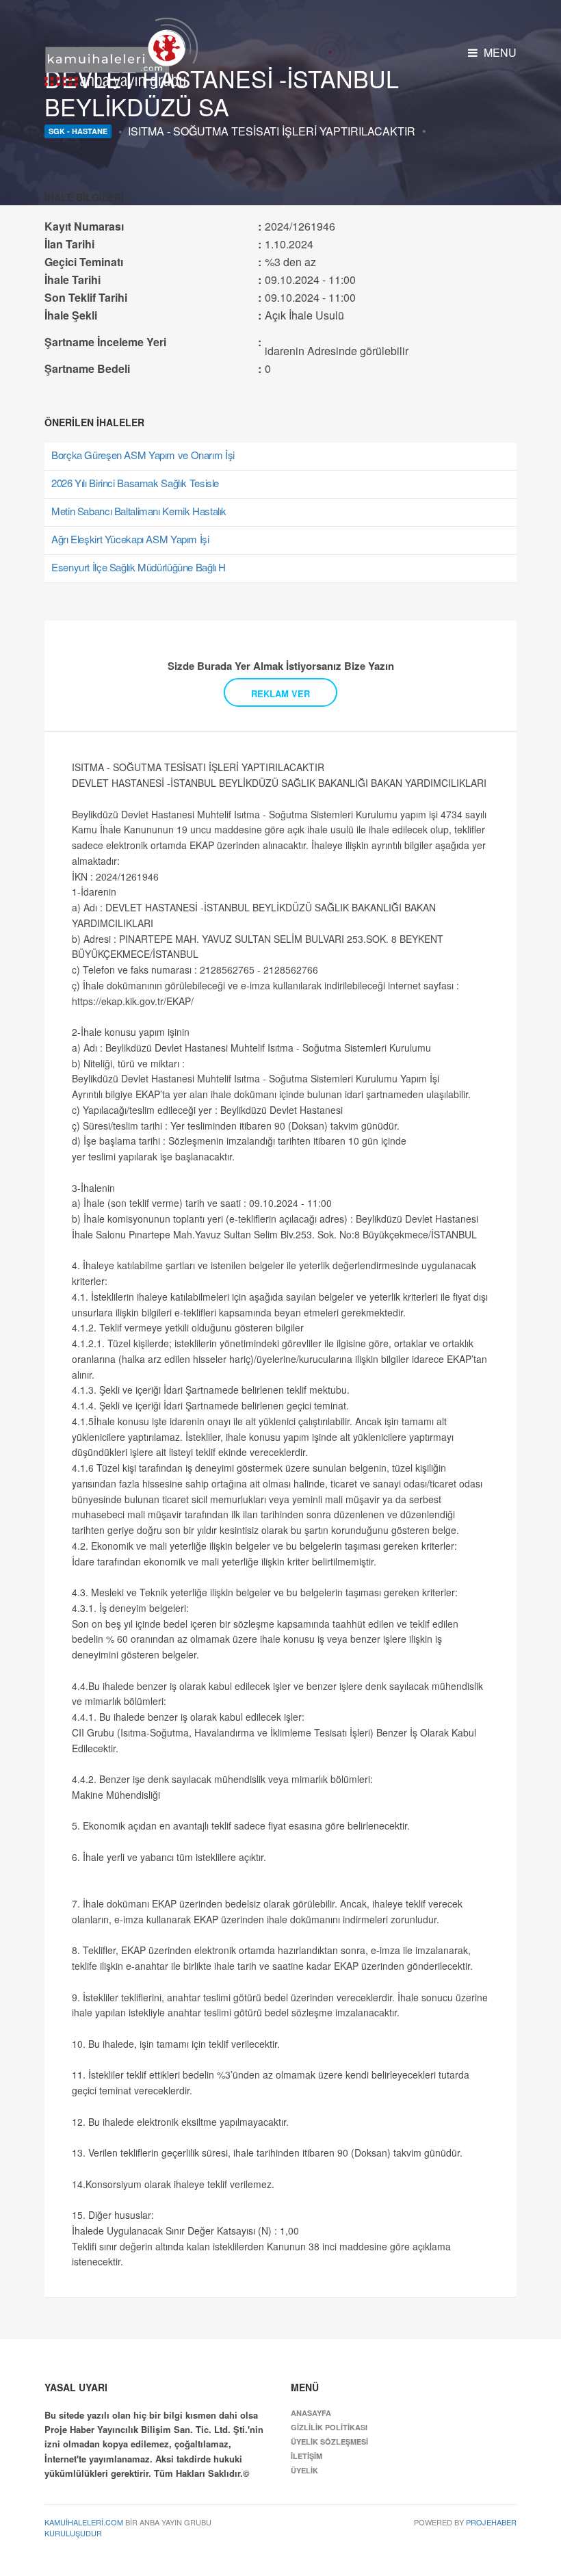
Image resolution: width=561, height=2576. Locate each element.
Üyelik (304, 2470)
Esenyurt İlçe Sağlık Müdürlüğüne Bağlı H (139, 567)
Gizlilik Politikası (329, 2427)
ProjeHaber (491, 2522)
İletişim (306, 2456)
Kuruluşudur (73, 2533)
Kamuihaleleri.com (84, 2522)
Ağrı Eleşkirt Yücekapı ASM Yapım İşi (130, 539)
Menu (499, 52)
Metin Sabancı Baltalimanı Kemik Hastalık (139, 511)
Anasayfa (311, 2413)
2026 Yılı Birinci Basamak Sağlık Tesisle (135, 483)
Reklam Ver (280, 693)
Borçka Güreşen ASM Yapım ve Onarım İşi (143, 455)
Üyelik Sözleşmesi (329, 2442)
